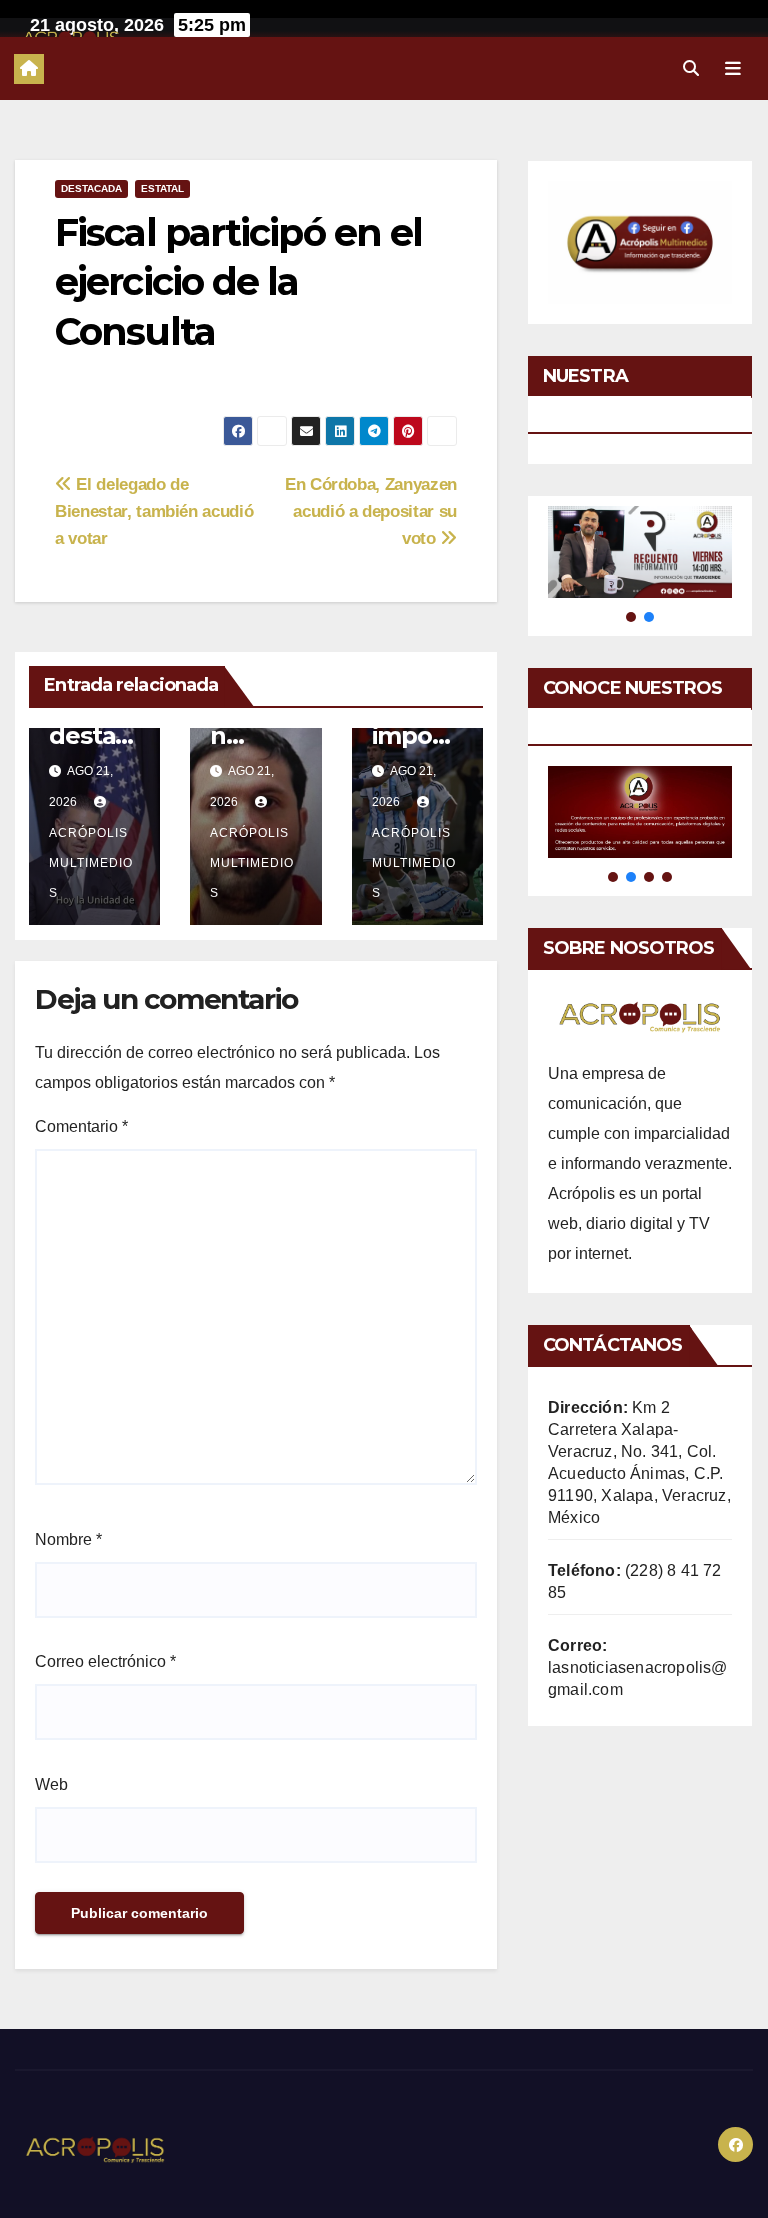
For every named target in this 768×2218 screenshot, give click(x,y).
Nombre (68, 1539)
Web (51, 1784)
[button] (691, 68)
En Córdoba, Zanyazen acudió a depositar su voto (371, 511)
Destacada (91, 188)
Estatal (162, 188)
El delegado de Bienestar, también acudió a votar (154, 511)
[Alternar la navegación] (733, 68)
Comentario (81, 1126)
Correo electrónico (105, 1661)
